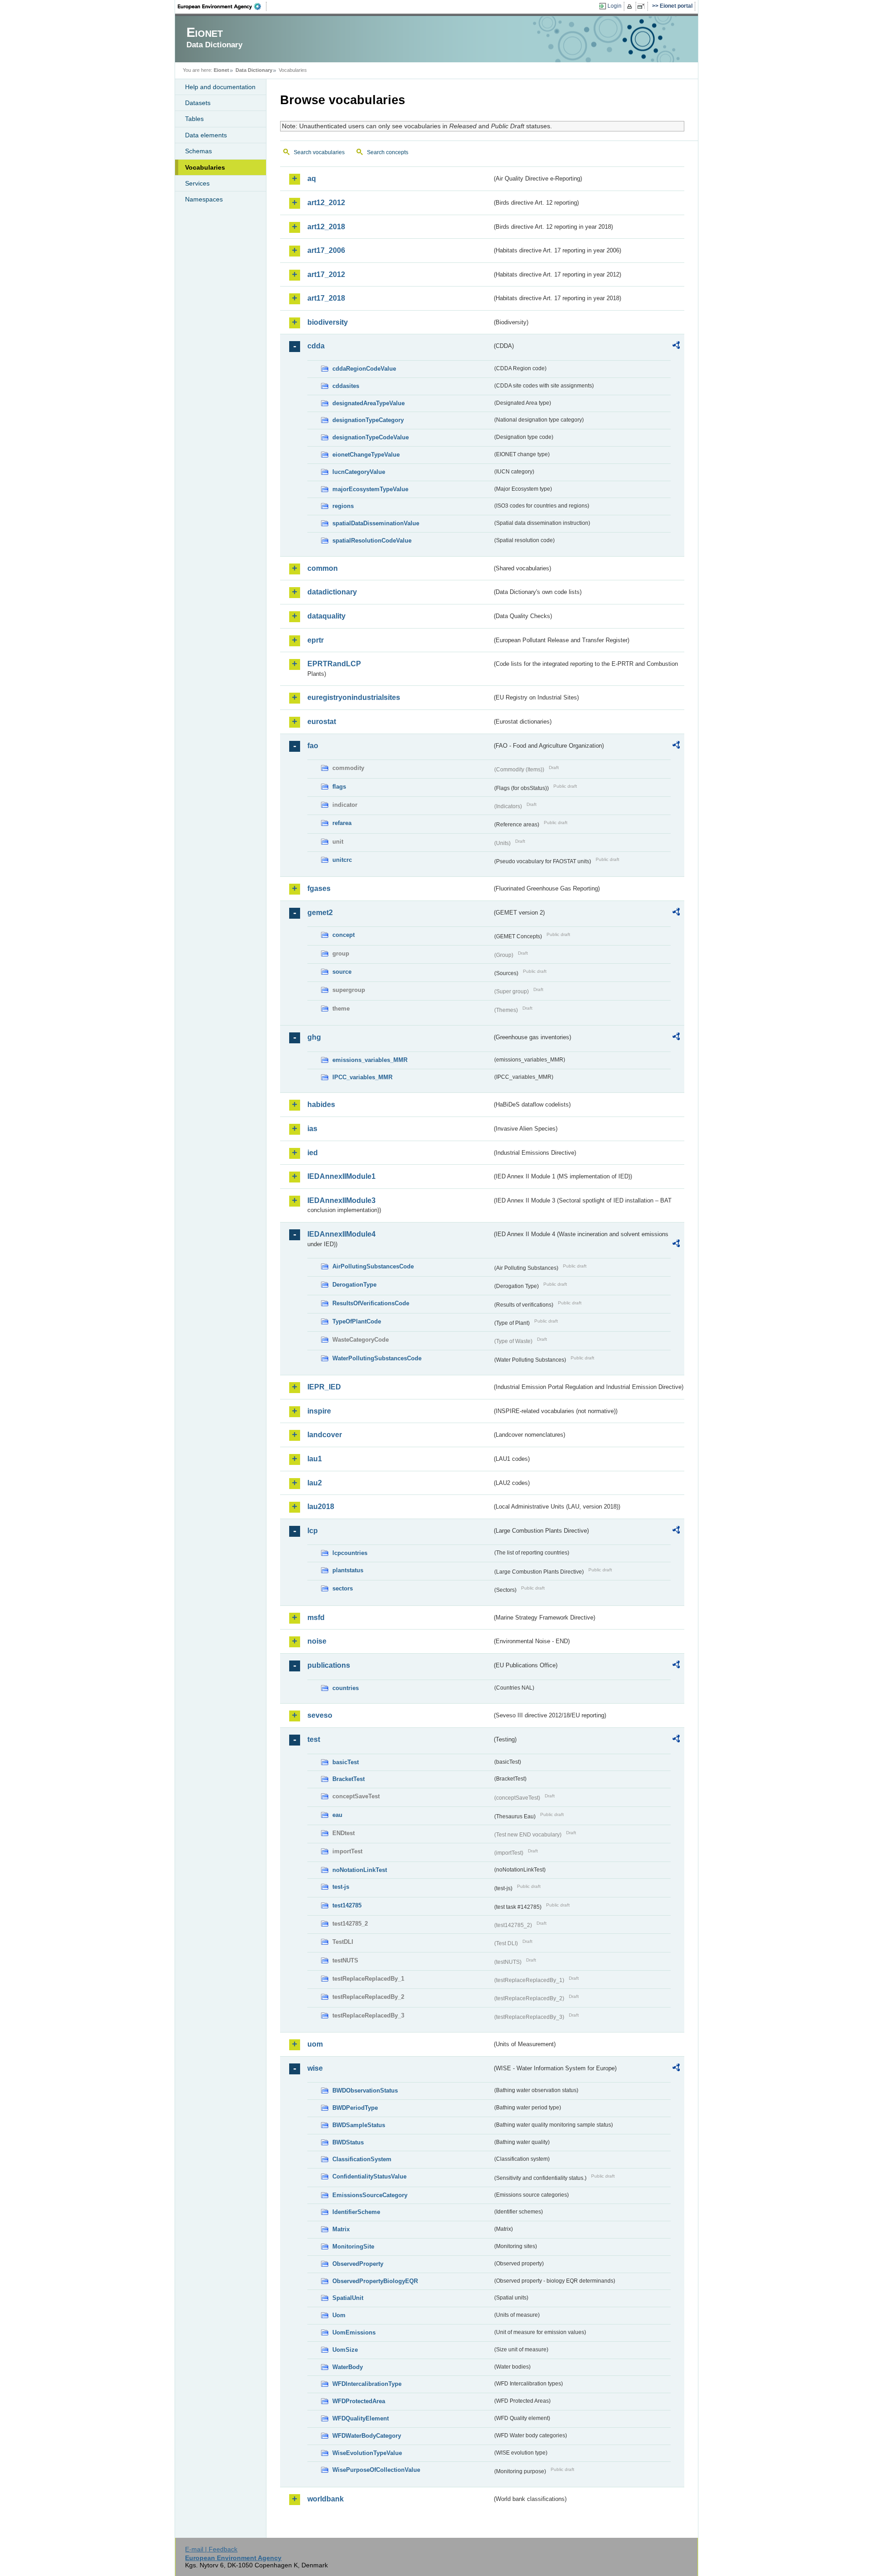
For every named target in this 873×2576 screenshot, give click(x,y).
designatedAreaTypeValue (369, 403)
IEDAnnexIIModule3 (341, 1200)
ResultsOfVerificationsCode (371, 1303)
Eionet (221, 70)
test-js (341, 1887)
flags (339, 787)
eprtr (316, 640)
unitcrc (342, 860)
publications (329, 1665)
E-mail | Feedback (211, 2549)
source (342, 972)
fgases (319, 888)
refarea (342, 823)
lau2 (315, 1483)
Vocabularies (205, 167)
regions (343, 506)
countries (346, 1688)
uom (315, 2044)
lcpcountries (350, 1553)
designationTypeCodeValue (371, 437)
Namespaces (204, 199)
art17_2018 (326, 298)
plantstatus (348, 1570)
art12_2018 (326, 227)
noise (317, 1641)
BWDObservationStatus (365, 2090)
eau (337, 1815)
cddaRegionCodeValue (364, 369)
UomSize (345, 2350)
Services (197, 183)
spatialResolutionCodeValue (372, 541)
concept (344, 935)
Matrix (341, 2229)
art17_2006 (326, 250)
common (323, 568)
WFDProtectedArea (359, 2401)
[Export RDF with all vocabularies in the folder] (676, 347)
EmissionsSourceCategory (370, 2195)
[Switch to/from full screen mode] (643, 6)
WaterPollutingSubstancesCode (377, 1358)
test (314, 1739)
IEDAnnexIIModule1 (341, 1176)
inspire (319, 1411)
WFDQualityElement (361, 2418)
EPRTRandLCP (334, 664)
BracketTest (349, 1779)
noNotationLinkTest (360, 1870)
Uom (339, 2315)
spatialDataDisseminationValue (376, 523)
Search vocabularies (319, 152)
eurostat (322, 722)
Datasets (198, 103)
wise (315, 2068)
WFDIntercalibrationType (367, 2384)
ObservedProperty (358, 2264)
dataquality (326, 616)
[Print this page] (631, 6)
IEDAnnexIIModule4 (341, 1234)
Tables (194, 119)
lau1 (315, 1459)
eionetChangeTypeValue (366, 455)
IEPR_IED (324, 1387)
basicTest (346, 1762)
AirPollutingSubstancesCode (373, 1266)
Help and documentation (220, 87)
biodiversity (328, 322)
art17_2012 (326, 274)
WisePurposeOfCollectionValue (376, 2470)
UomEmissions (354, 2332)
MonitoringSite (353, 2246)
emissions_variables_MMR (370, 1060)
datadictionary (332, 592)
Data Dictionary (254, 70)
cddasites (346, 386)
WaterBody (348, 2367)
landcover (325, 1435)
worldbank (326, 2499)
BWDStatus (348, 2142)
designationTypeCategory (368, 420)
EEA (222, 6)
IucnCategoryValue (359, 472)
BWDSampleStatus (359, 2125)
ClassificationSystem (362, 2159)
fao (313, 746)
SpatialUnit (348, 2298)
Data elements (206, 135)
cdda (316, 346)
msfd (316, 1618)
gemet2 (320, 913)
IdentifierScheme (356, 2212)
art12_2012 (326, 203)
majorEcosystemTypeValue (370, 489)
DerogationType (354, 1285)
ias (312, 1129)
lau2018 (321, 1507)
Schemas (198, 151)
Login (615, 6)
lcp (313, 1531)
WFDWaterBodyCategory (367, 2436)
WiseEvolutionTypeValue (367, 2453)
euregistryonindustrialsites (354, 697)
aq (312, 179)
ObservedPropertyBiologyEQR (375, 2281)
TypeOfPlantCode (357, 1321)
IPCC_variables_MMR (362, 1077)
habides (321, 1104)
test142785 (347, 1905)
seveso (320, 1715)
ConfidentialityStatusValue (369, 2176)
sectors (343, 1588)
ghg (314, 1037)
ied (313, 1153)
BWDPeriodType (355, 2108)
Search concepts (388, 152)
